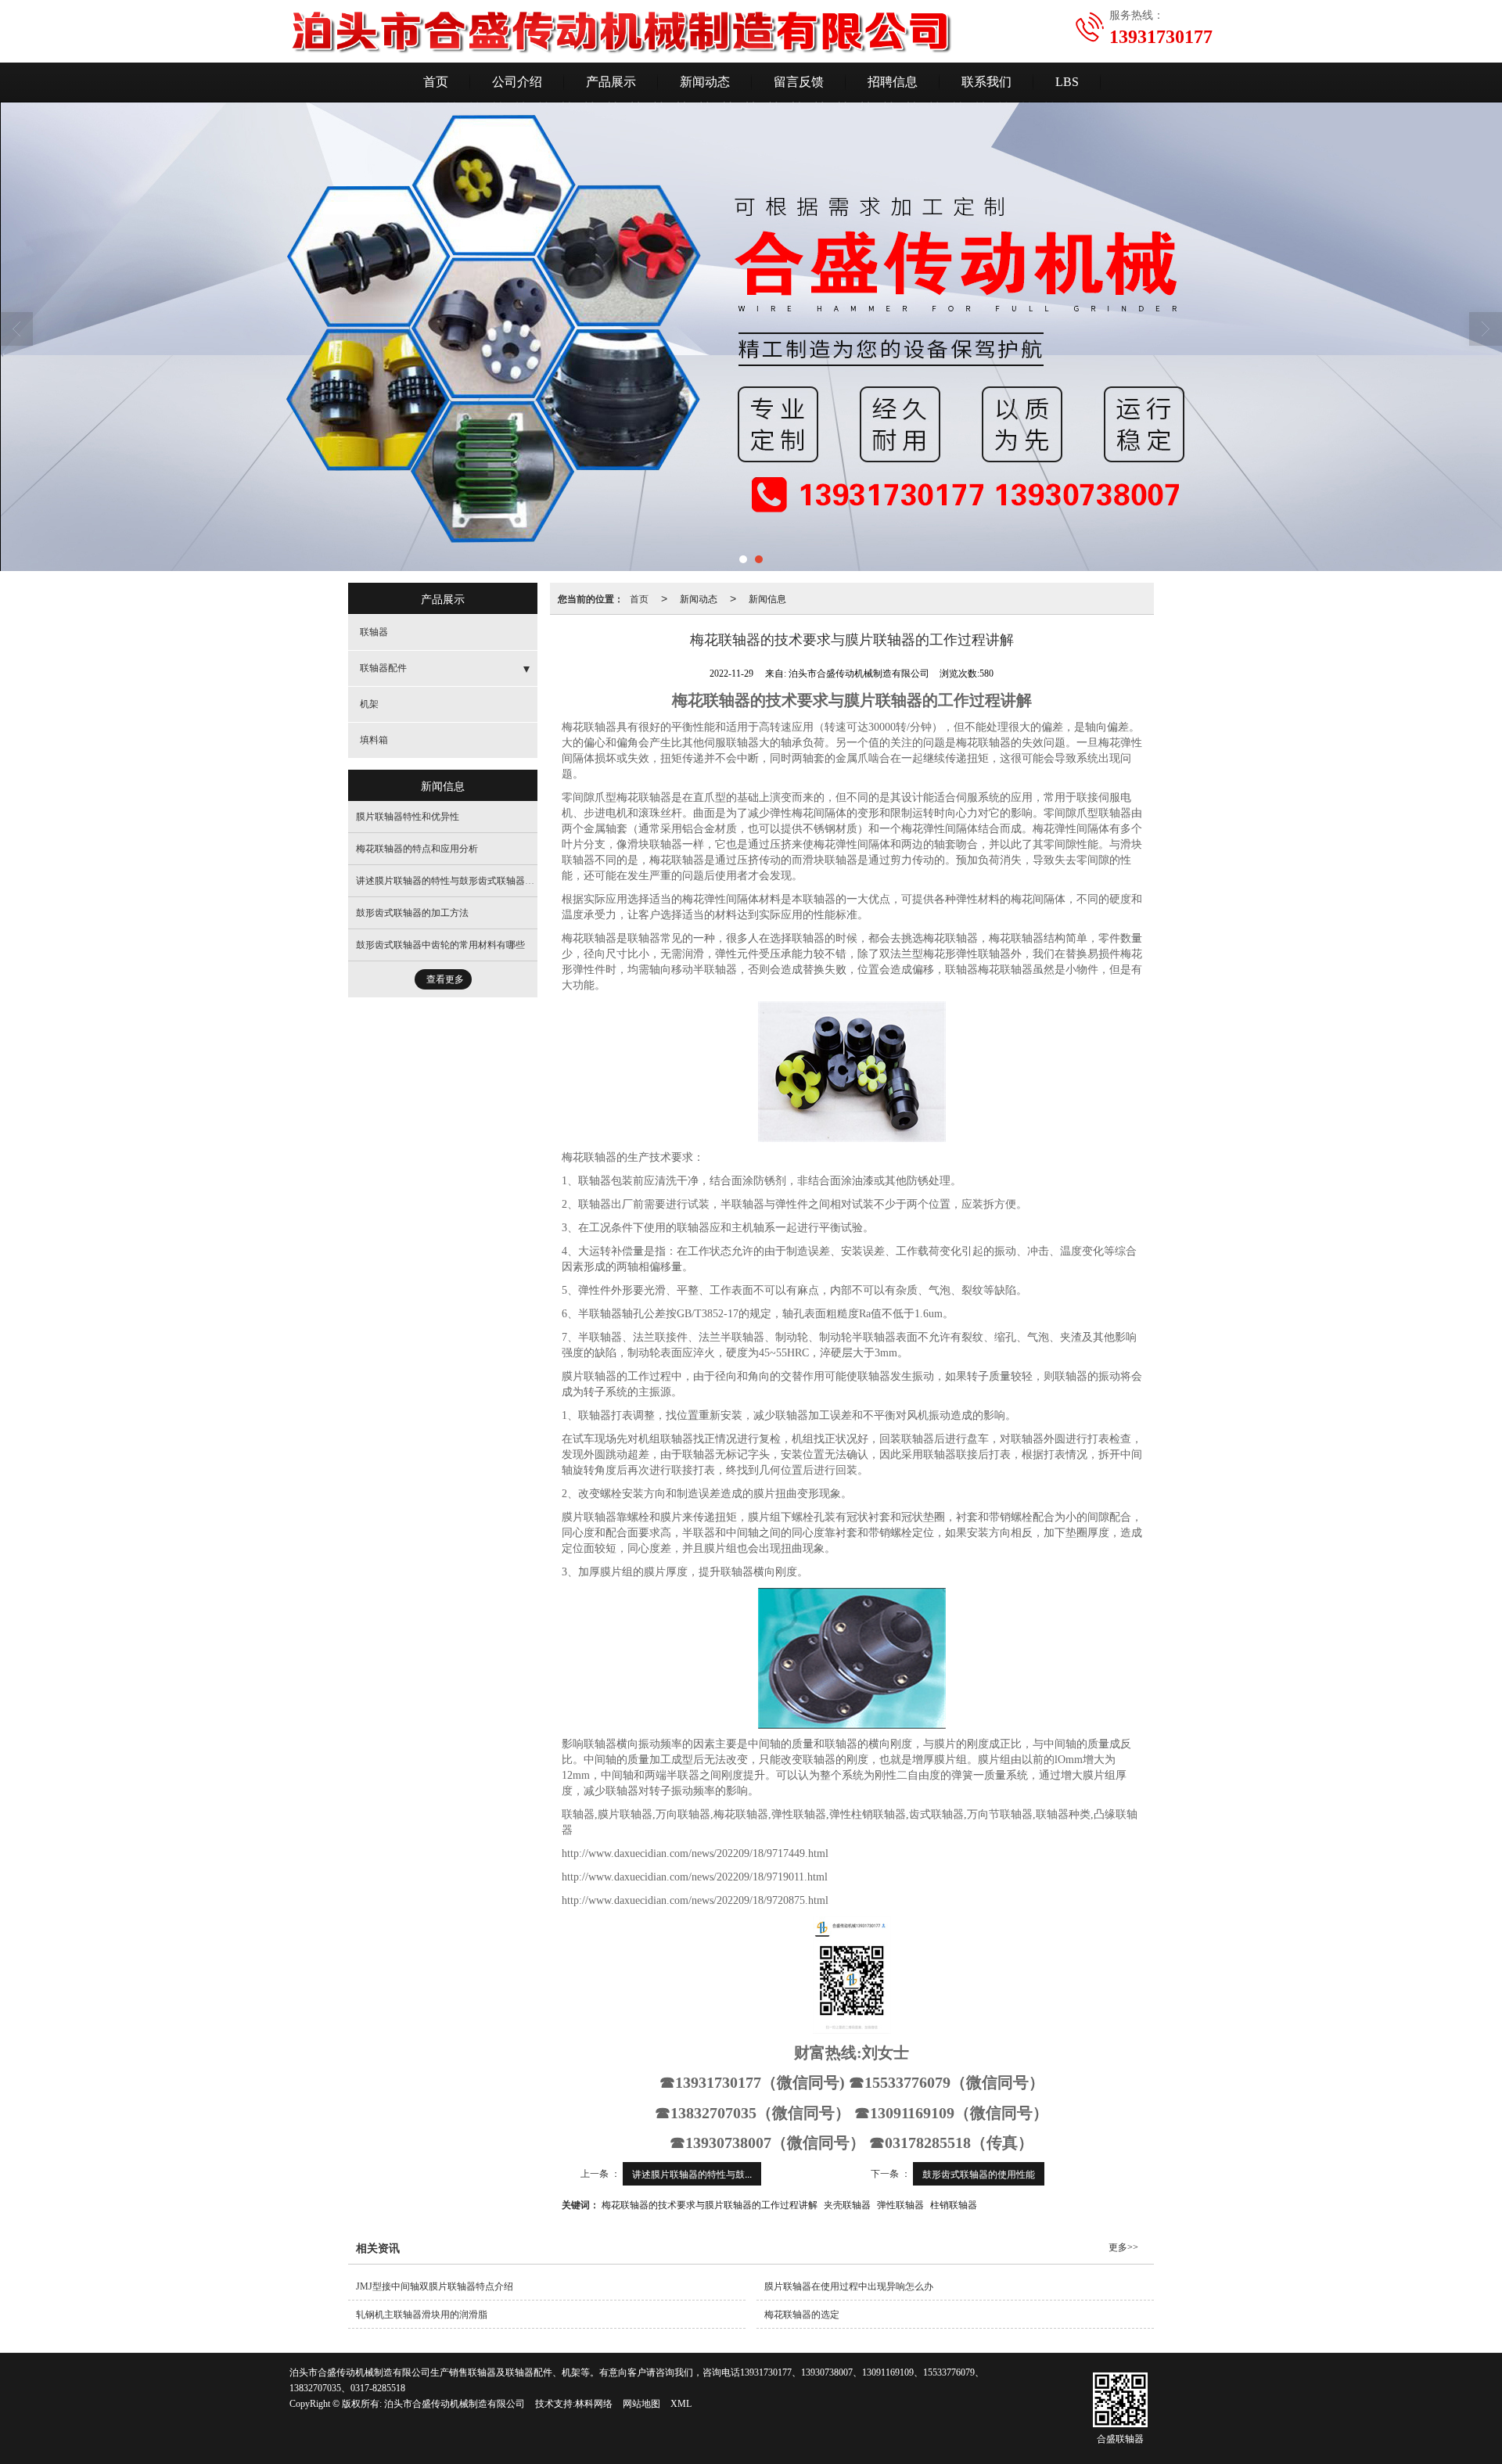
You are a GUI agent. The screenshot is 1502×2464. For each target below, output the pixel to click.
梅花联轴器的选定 (802, 2315)
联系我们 (986, 82)
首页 (436, 82)
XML (681, 2404)
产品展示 (611, 82)
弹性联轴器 (900, 2204)
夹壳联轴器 (847, 2204)
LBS (1067, 82)
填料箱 (374, 740)
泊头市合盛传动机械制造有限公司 (455, 2404)
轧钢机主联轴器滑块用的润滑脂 (422, 2315)
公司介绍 (517, 82)
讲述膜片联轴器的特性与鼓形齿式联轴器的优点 (455, 881)
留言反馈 (799, 82)
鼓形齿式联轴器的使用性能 (979, 2173)
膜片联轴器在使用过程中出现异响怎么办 (849, 2286)
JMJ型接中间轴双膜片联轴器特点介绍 (435, 2286)
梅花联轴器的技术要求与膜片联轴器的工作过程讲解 (710, 2204)
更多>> (1123, 2247)
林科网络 (594, 2404)
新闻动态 (705, 82)
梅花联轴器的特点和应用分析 (417, 849)
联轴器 (374, 632)
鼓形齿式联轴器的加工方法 (412, 913)
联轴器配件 (383, 668)
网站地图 (641, 2404)
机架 (369, 704)
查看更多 (445, 979)
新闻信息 (767, 598)
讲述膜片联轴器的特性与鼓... (692, 2173)
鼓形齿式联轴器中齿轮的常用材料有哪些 (440, 945)
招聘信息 (893, 82)
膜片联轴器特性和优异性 (408, 817)
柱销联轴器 (954, 2204)
